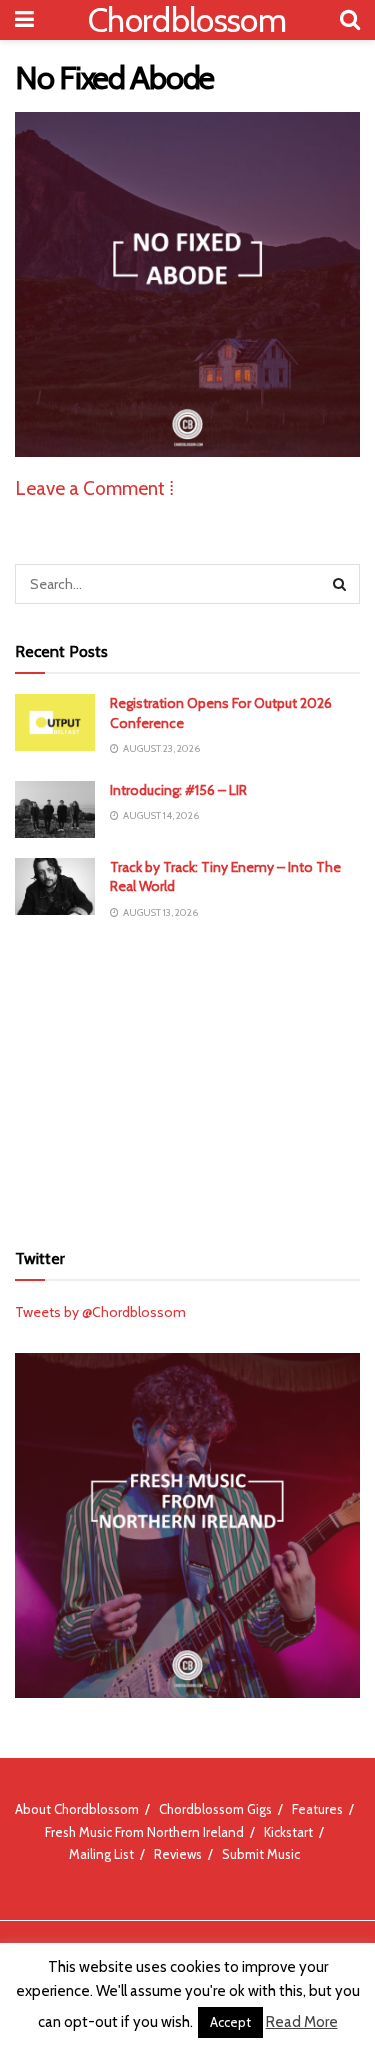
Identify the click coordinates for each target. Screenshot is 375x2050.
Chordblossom (187, 20)
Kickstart (288, 1832)
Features (317, 1809)
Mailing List (101, 1854)
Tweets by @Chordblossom (100, 1312)
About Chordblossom (77, 1809)
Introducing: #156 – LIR (178, 790)
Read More (302, 2022)
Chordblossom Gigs (215, 1809)
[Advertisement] (188, 1079)
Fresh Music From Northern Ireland (144, 1832)
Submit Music (261, 1854)
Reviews (178, 1854)
